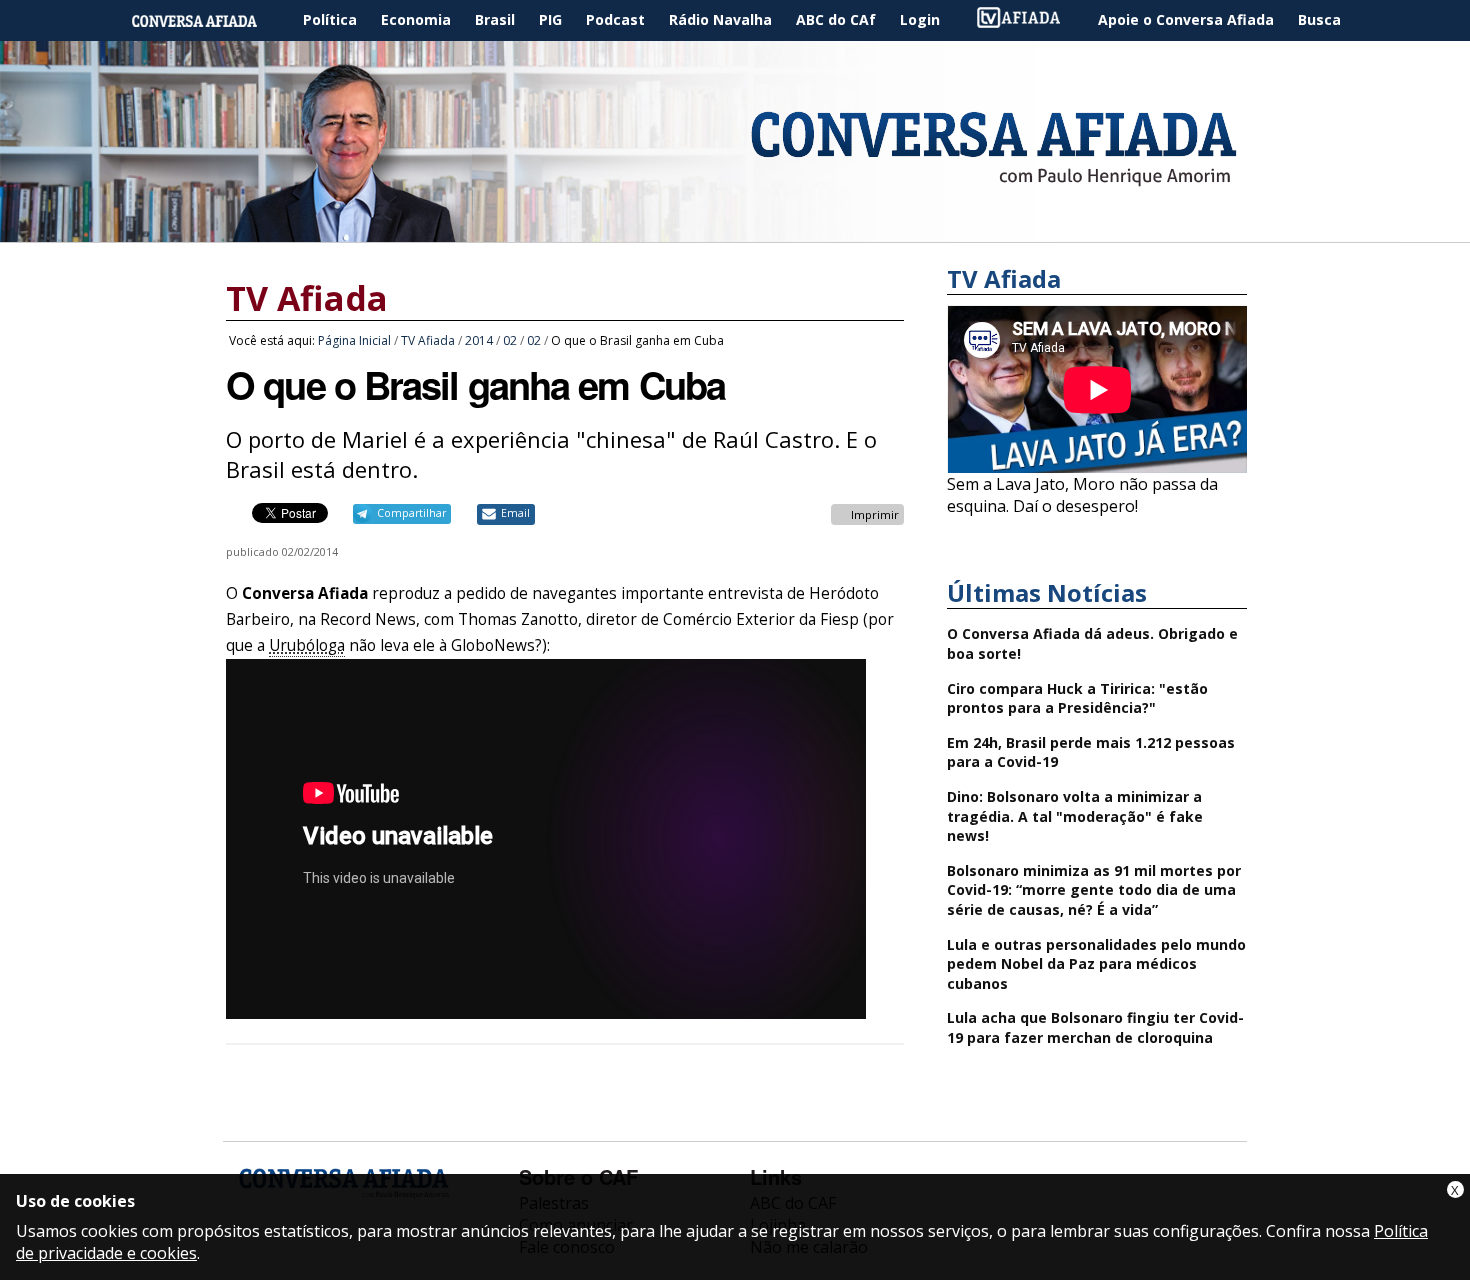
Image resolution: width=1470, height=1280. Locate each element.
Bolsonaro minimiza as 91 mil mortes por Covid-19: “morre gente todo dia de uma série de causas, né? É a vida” (1094, 890)
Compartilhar (411, 513)
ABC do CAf (836, 19)
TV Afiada (1029, 20)
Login (920, 19)
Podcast (615, 19)
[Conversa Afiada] (735, 231)
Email (515, 513)
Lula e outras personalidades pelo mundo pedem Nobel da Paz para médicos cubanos (1096, 964)
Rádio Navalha (720, 19)
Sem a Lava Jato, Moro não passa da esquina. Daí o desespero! (1082, 495)
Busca (1319, 19)
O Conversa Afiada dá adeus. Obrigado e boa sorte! (1092, 643)
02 (510, 340)
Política (330, 19)
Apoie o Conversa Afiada (1186, 19)
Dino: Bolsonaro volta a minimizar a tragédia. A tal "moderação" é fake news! (1075, 816)
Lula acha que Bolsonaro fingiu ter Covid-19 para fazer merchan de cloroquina (1095, 1027)
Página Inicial (209, 20)
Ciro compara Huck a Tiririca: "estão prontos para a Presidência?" (1077, 698)
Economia (416, 19)
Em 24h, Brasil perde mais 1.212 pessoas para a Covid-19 (1091, 752)
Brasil (495, 19)
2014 (479, 340)
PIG (550, 19)
